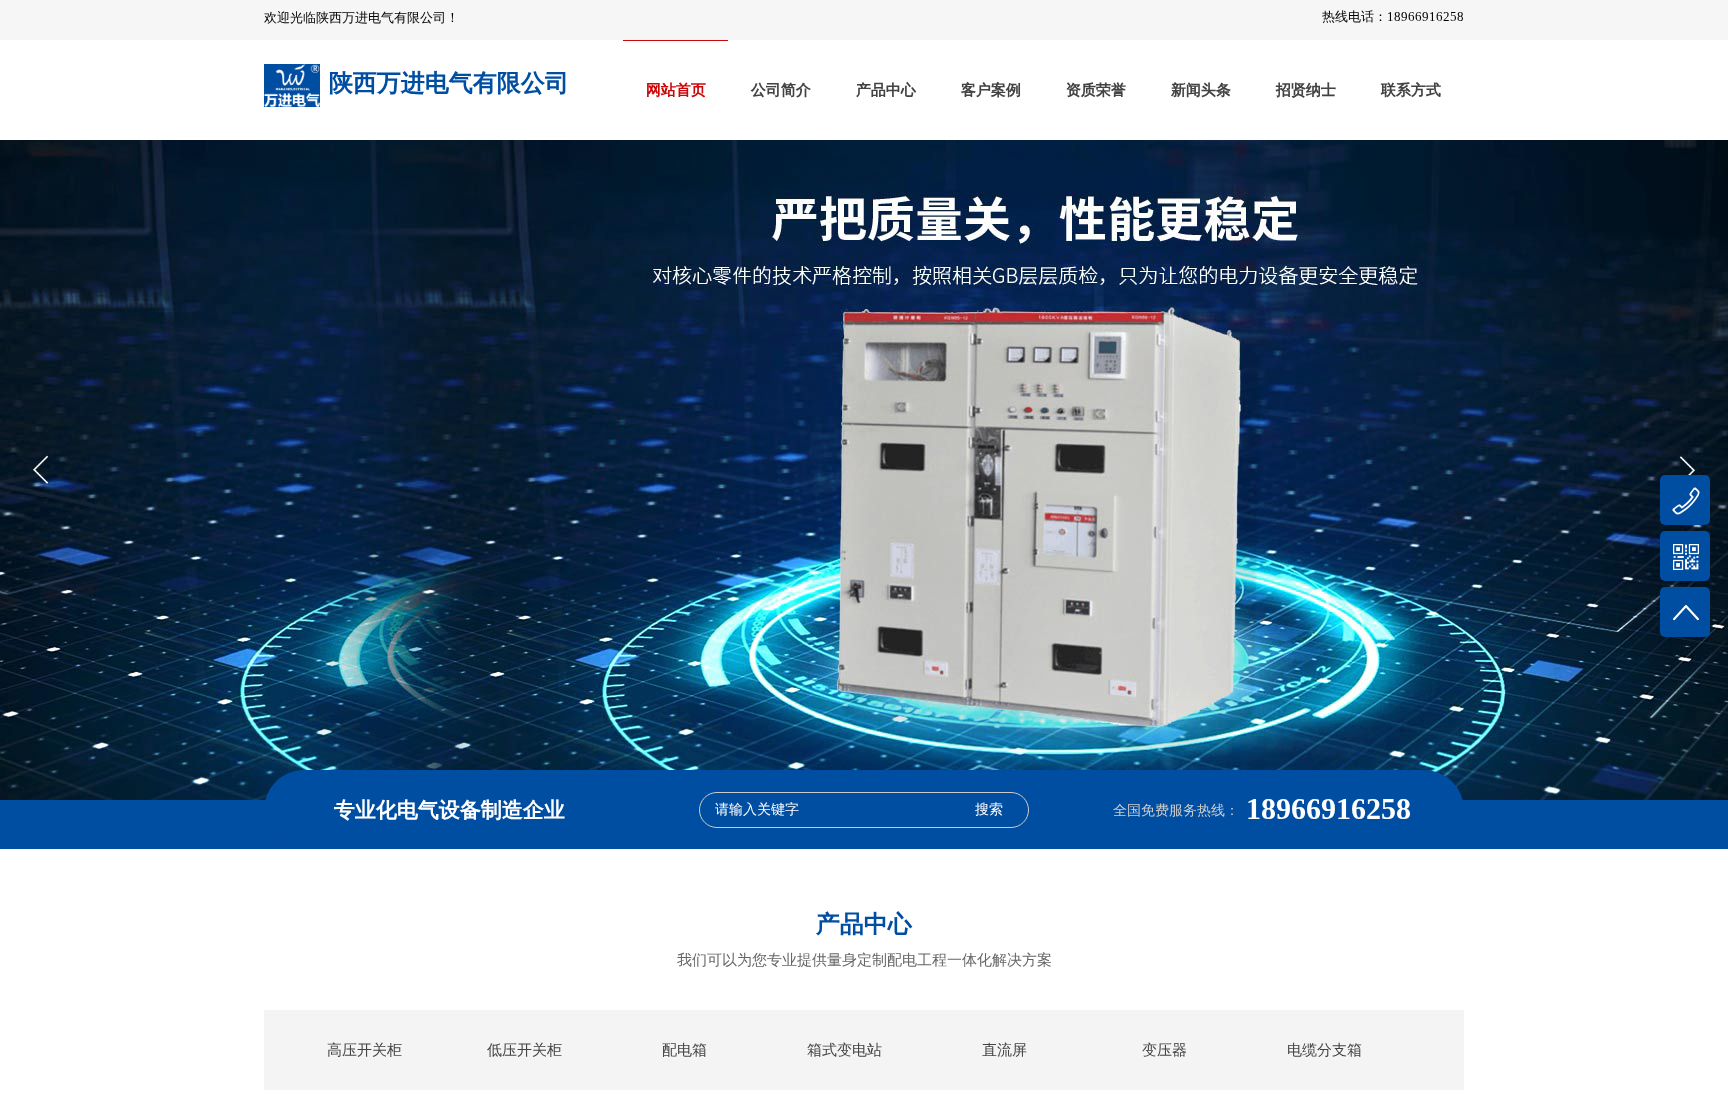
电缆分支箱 (1324, 1050)
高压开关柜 (364, 1050)
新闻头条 (1201, 90)
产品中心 (886, 90)
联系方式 (1411, 90)
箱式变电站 (844, 1050)
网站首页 (676, 90)
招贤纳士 (1306, 90)
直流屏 (1004, 1050)
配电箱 (684, 1050)
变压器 (1164, 1050)
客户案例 (991, 90)
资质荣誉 (1096, 90)
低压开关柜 (524, 1050)
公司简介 (781, 90)
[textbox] (836, 810)
